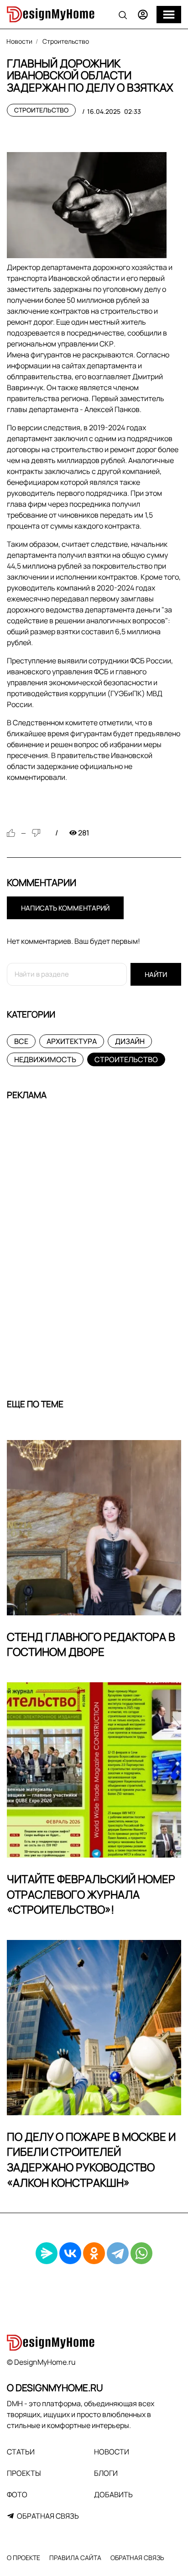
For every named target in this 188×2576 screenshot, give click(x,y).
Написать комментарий (65, 908)
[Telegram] (118, 2253)
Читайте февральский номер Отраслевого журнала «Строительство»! (91, 1894)
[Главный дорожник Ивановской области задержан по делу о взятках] (87, 205)
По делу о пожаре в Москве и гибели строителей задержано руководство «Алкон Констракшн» (91, 2159)
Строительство (41, 110)
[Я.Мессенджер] (47, 2253)
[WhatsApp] (141, 2253)
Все (21, 1041)
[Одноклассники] (94, 2253)
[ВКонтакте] (70, 2253)
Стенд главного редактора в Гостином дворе (91, 1644)
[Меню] (169, 15)
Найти (156, 975)
